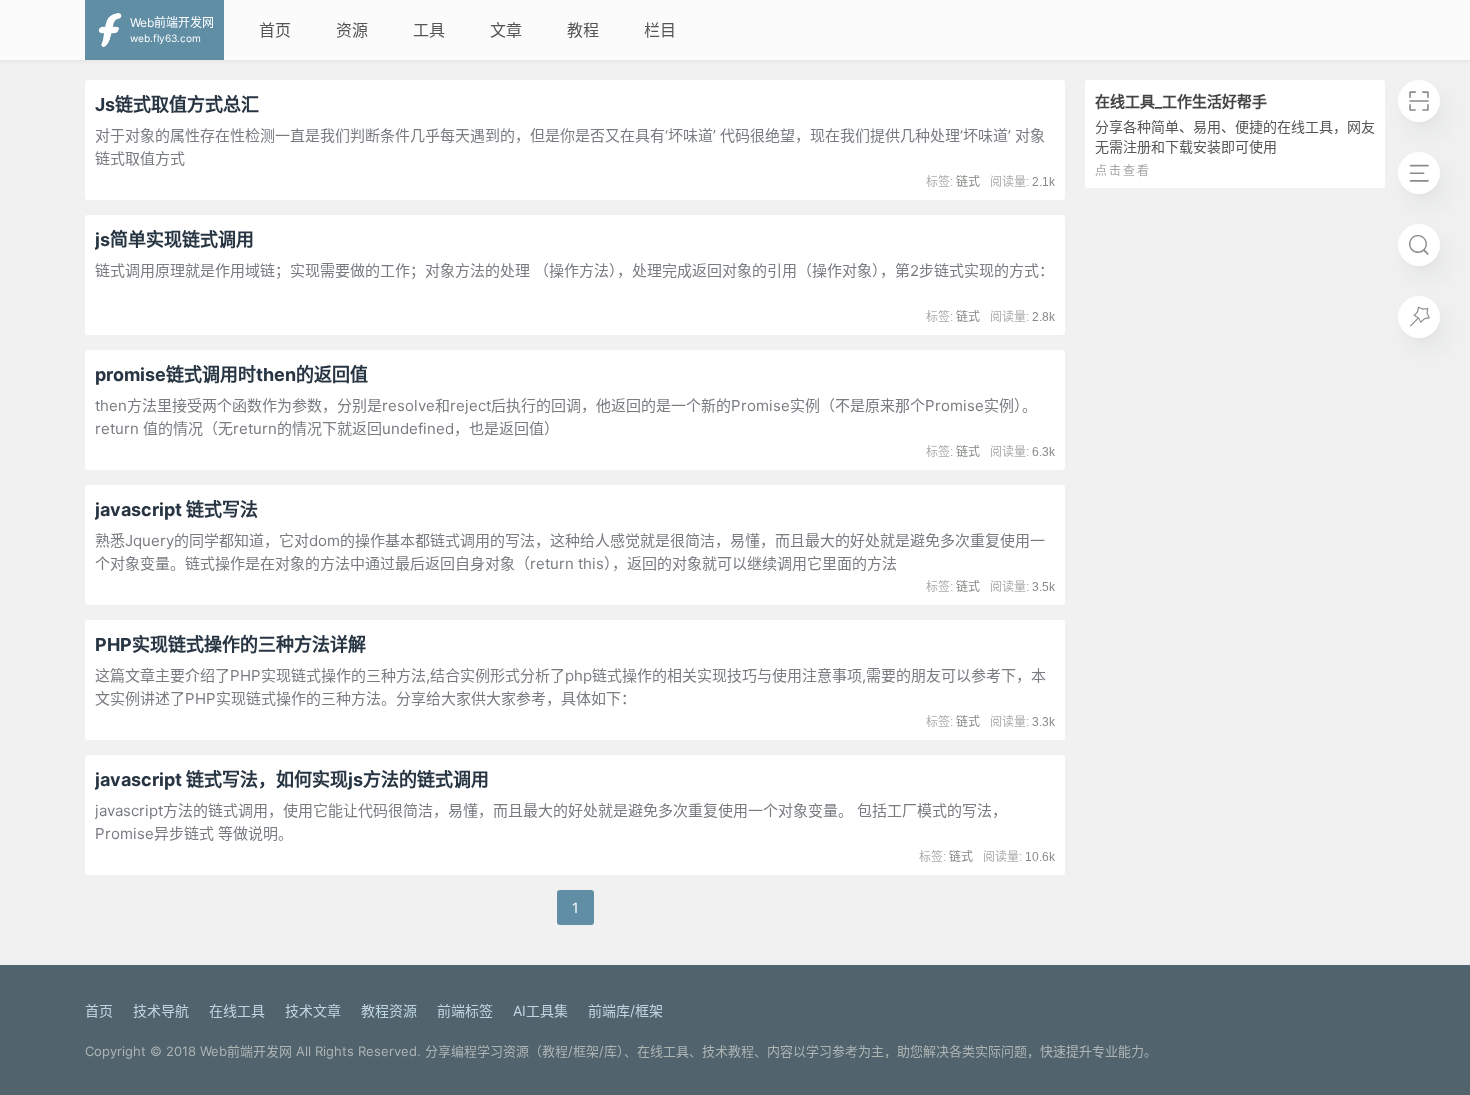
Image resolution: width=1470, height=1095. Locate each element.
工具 (429, 30)
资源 (352, 30)
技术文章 (313, 1010)
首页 (275, 30)
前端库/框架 (625, 1010)
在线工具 (237, 1010)
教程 (583, 30)
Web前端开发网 (246, 1051)
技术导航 (161, 1010)
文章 (506, 30)
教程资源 (389, 1010)
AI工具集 (540, 1010)
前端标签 (465, 1010)
